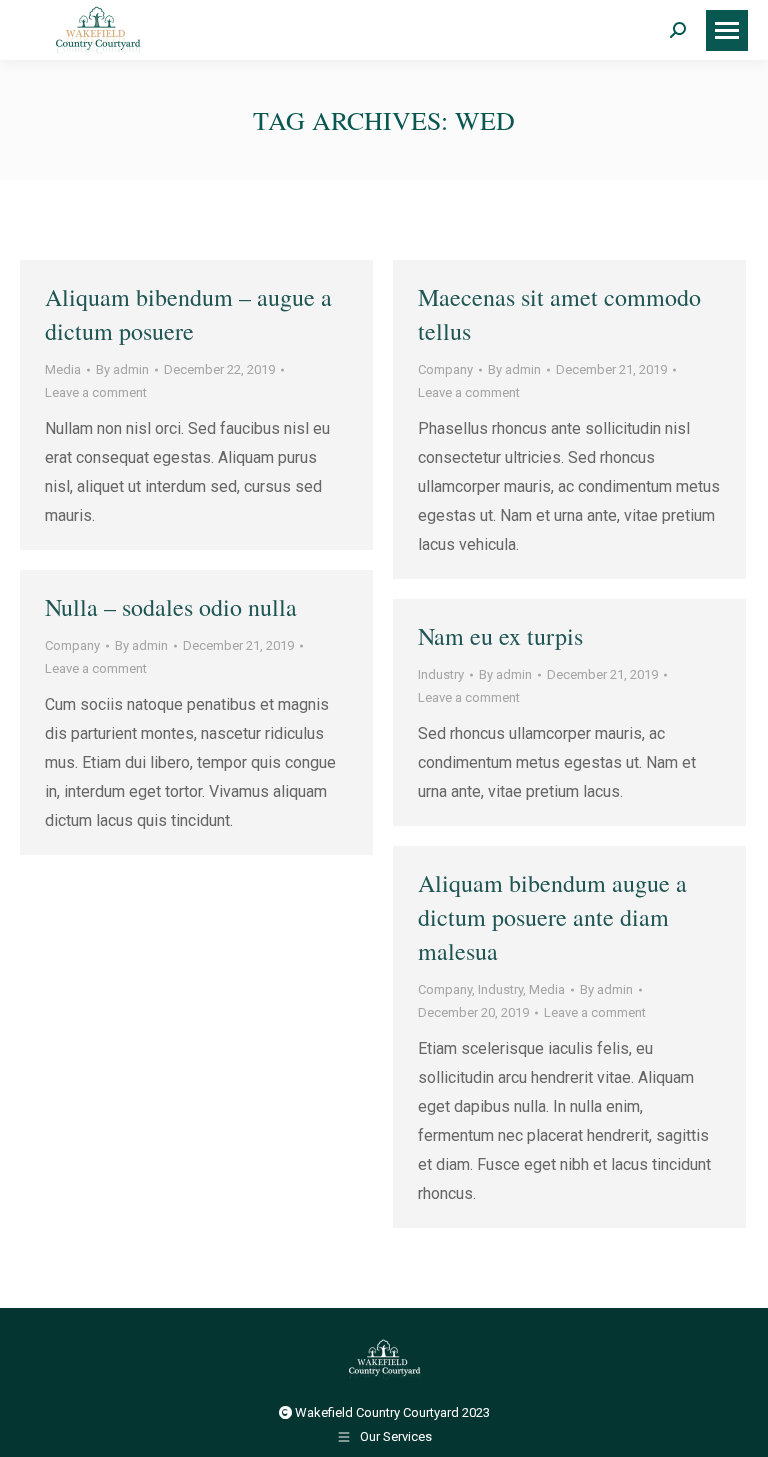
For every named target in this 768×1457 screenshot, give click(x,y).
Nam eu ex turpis (500, 636)
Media (63, 369)
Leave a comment (96, 392)
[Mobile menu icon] (727, 30)
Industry (441, 674)
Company (445, 369)
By (122, 369)
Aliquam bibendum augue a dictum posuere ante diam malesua (552, 917)
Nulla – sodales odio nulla (171, 607)
